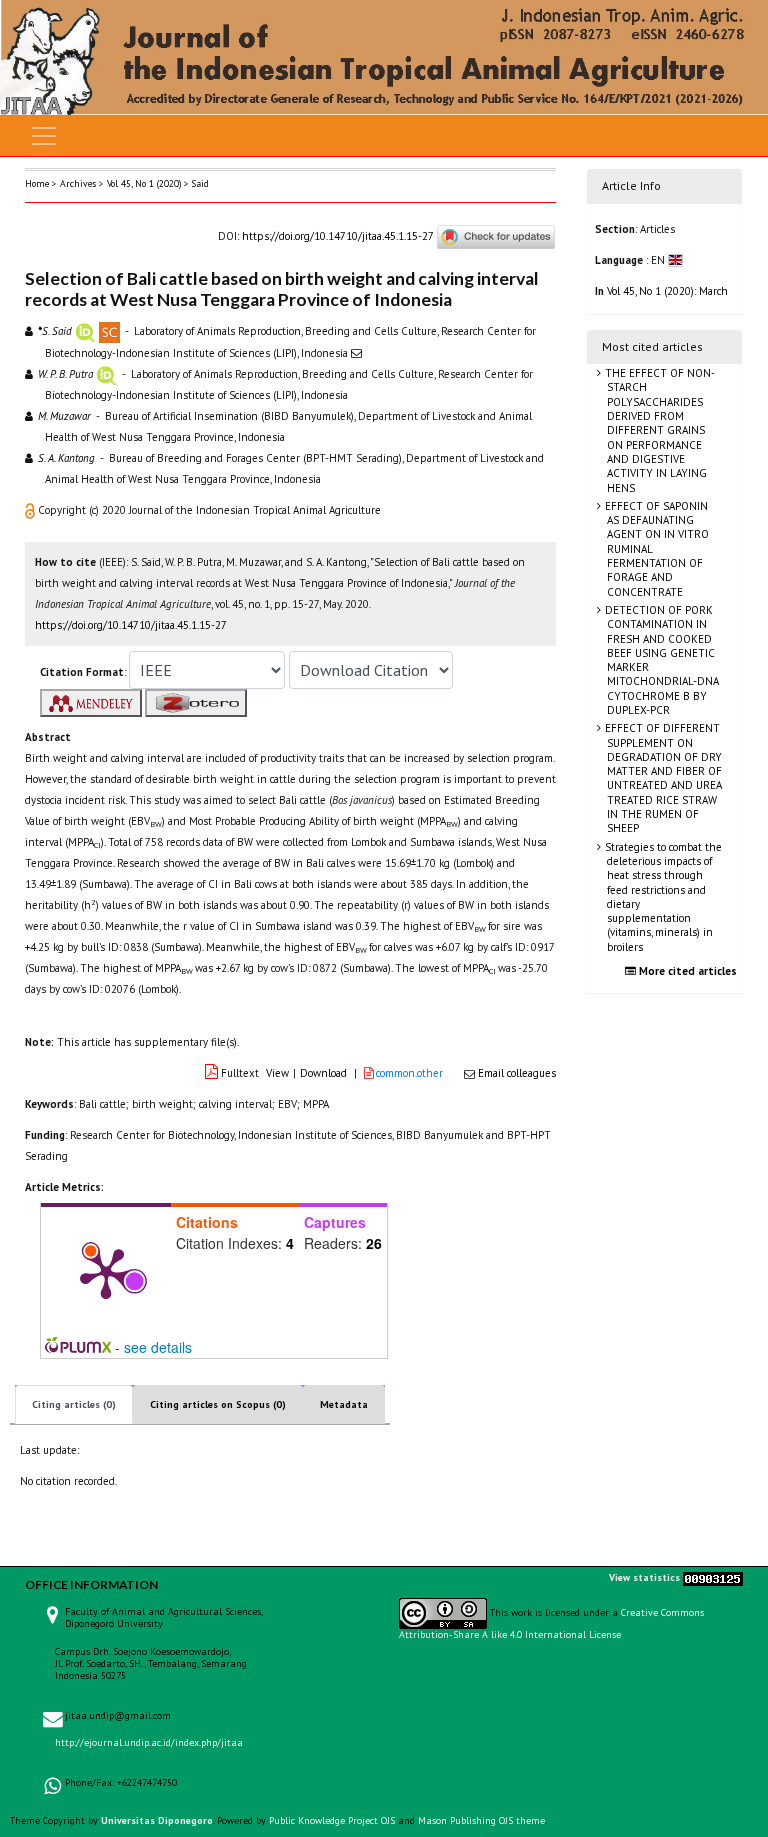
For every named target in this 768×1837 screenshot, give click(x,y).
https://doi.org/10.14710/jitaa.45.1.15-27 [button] (131, 625)
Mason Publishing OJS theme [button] (481, 1820)
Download (323, 1073)
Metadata (344, 1404)
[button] (31, 510)
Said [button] (200, 183)
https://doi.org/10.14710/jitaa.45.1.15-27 (337, 236)
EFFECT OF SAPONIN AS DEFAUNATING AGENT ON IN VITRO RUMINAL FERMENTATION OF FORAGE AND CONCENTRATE (655, 549)
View (277, 1073)
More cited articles (686, 971)
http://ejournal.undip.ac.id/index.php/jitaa (149, 1742)
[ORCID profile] (85, 331)
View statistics (644, 1577)
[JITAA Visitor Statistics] (713, 1577)
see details (158, 1347)
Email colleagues (517, 1073)
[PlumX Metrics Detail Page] (106, 1272)
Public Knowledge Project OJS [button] (332, 1820)
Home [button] (37, 183)
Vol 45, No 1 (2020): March (667, 291)
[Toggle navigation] (44, 136)
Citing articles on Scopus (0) (218, 1404)
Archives (78, 183)
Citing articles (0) (74, 1404)
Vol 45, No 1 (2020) (144, 183)
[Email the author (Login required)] (356, 353)
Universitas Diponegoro (157, 1820)
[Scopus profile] (109, 331)
